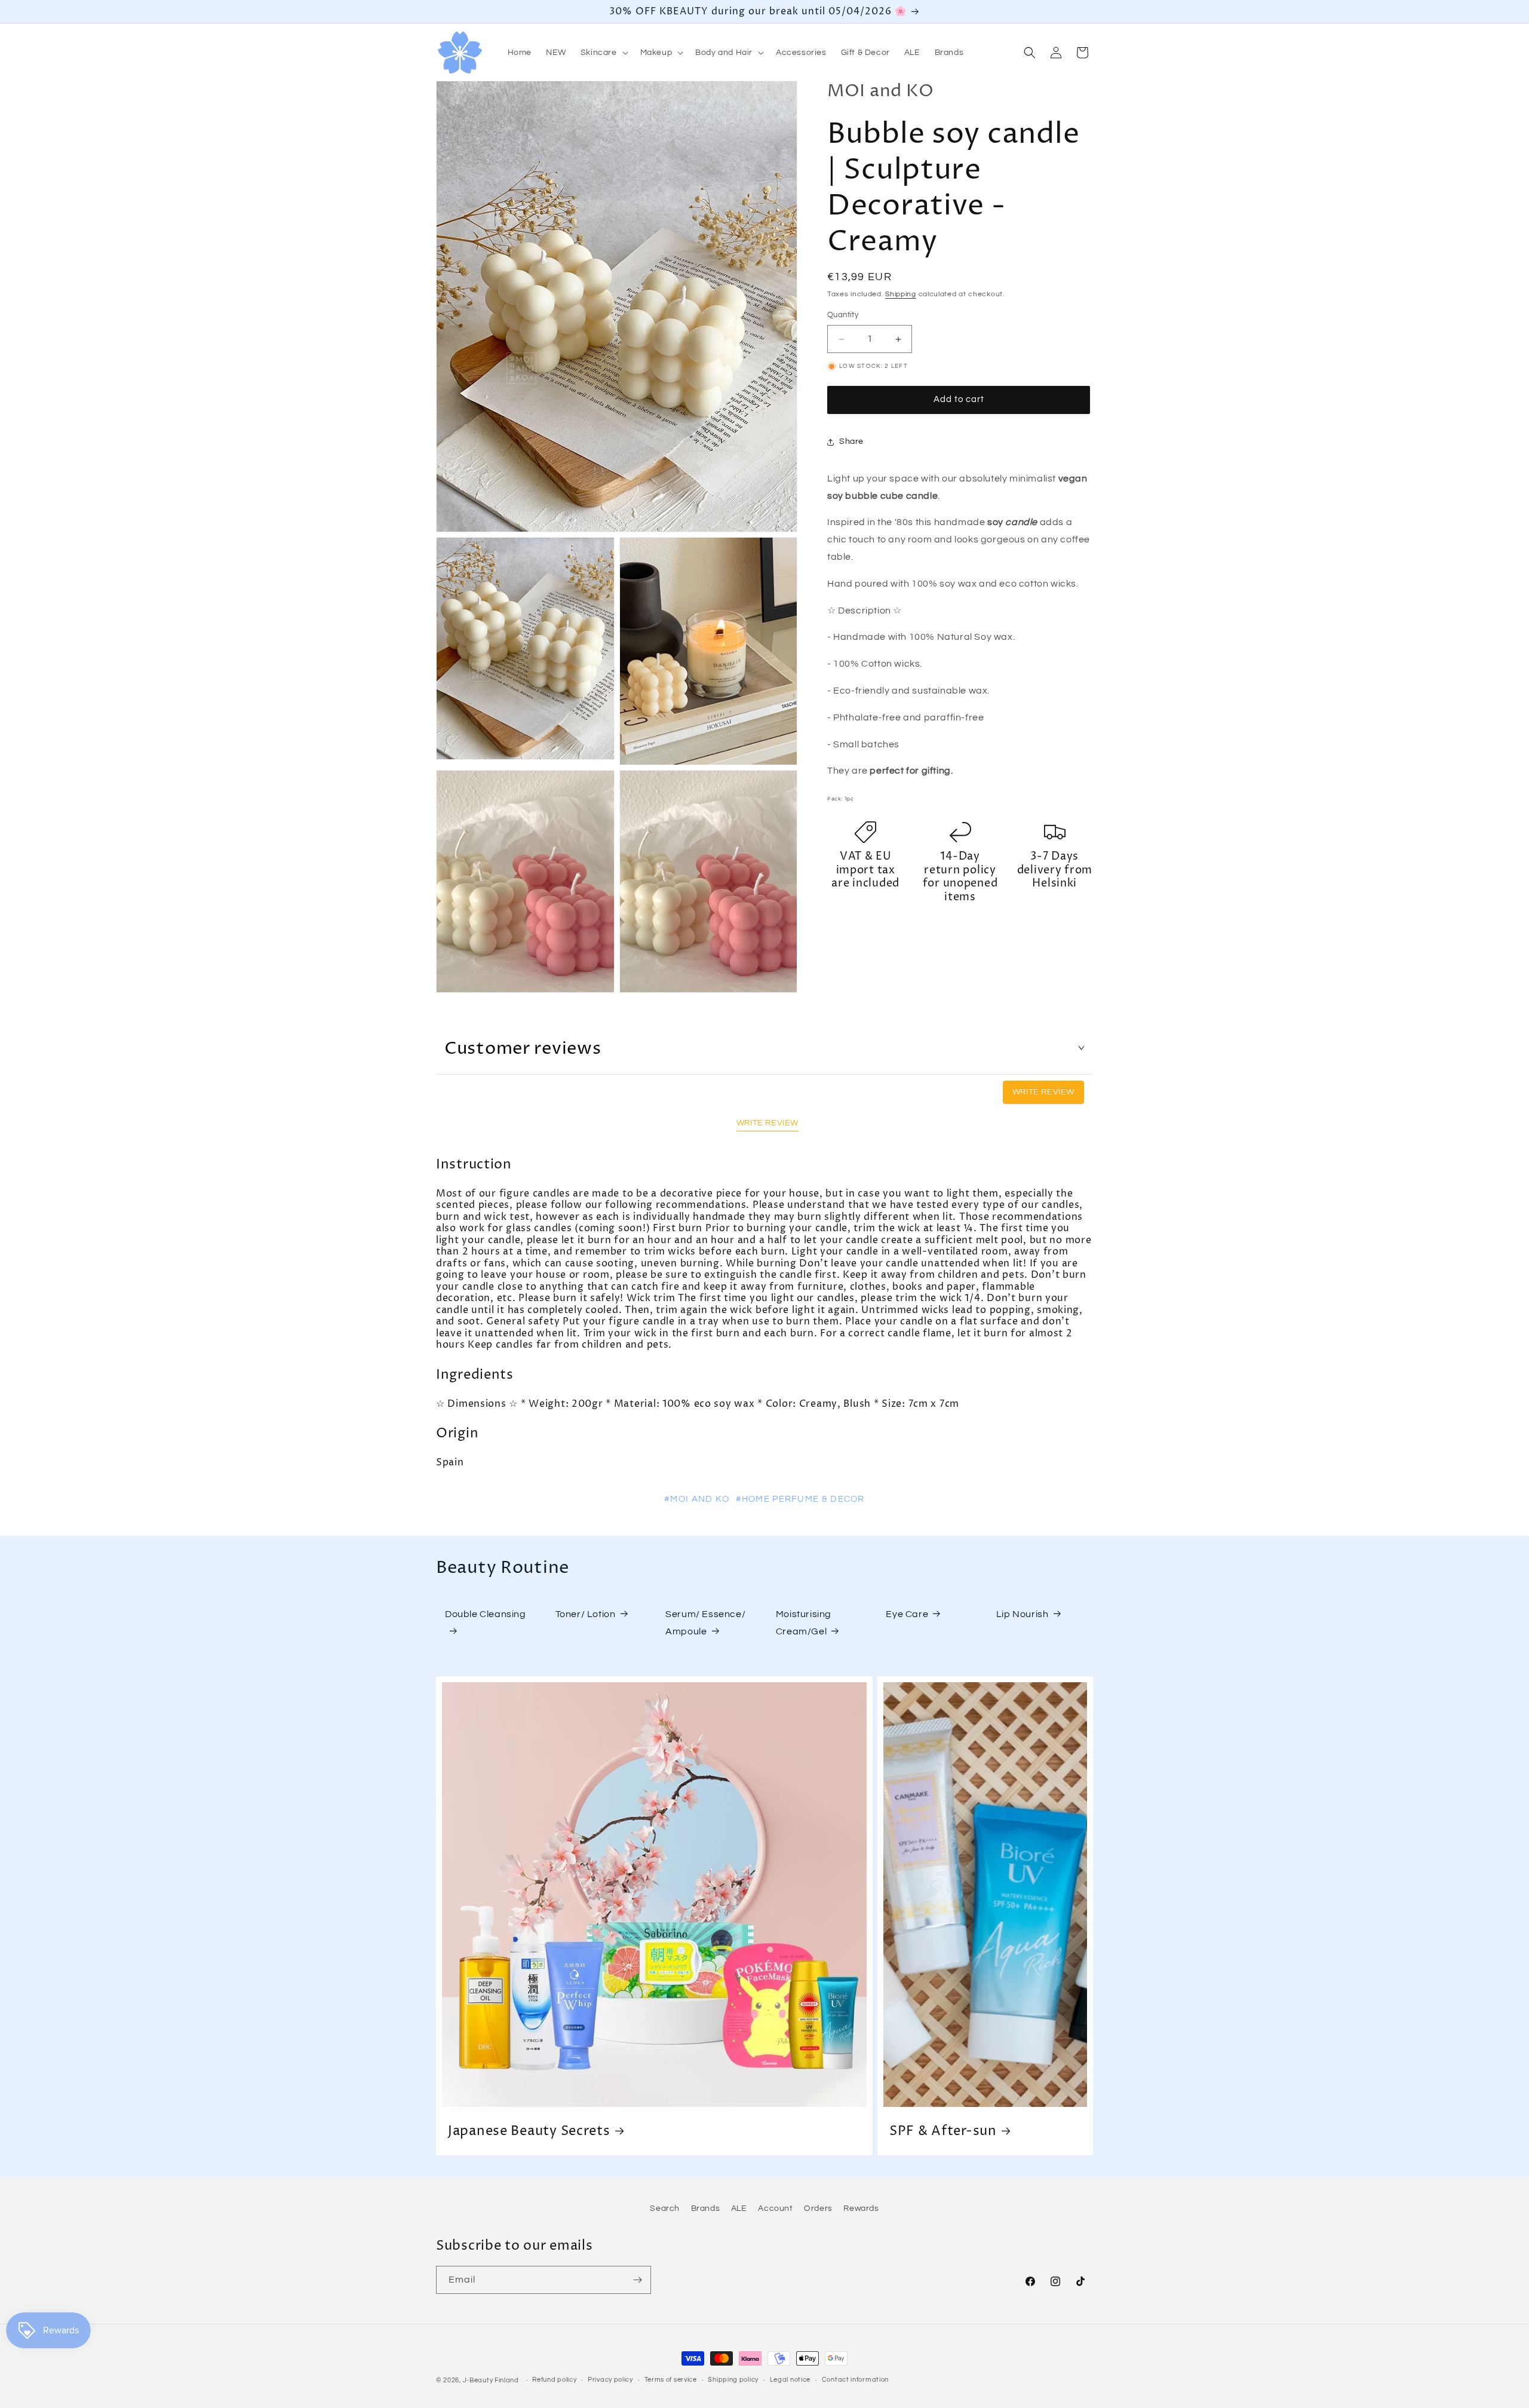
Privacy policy (610, 2380)
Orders (818, 2208)
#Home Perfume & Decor (800, 1499)
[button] (603, 53)
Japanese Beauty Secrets (529, 2131)
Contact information (855, 2380)
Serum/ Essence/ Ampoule (705, 1623)
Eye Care (907, 1614)
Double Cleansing (486, 1614)
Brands (706, 2208)
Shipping (901, 294)
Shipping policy (733, 2380)
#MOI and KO (697, 1499)
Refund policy (554, 2380)
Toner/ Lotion (586, 1614)
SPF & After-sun (943, 2131)
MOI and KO (881, 91)
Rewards (861, 2208)
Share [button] (851, 442)
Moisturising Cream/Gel (804, 1623)
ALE (739, 2208)
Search (665, 2208)
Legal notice (790, 2380)
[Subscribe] (637, 2280)
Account (775, 2208)
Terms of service (671, 2380)
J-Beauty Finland (491, 2380)
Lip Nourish (1023, 1614)
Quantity (843, 315)
